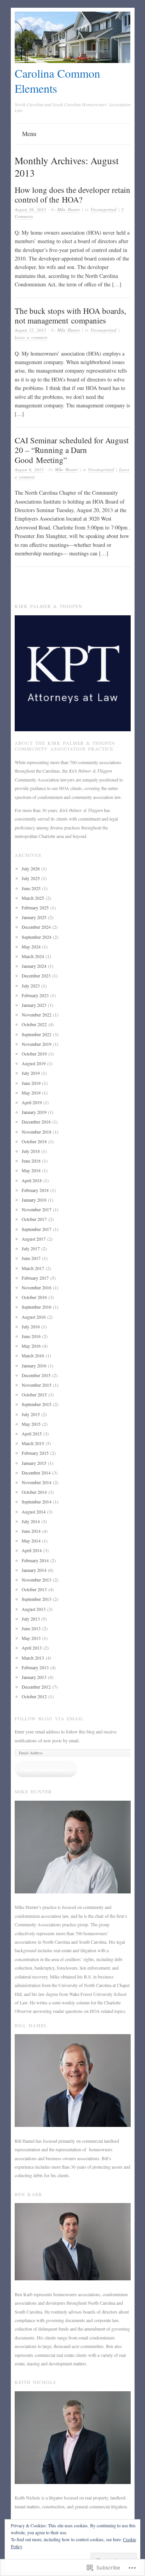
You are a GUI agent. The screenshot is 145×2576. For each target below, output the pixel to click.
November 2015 (37, 1385)
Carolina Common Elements (57, 81)
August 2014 (34, 1512)
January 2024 (34, 966)
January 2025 (34, 917)
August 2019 (34, 1063)
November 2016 (37, 1287)
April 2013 (32, 1648)
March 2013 (33, 1658)
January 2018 (34, 1200)
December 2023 (36, 976)
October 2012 (34, 1696)
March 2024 (33, 956)
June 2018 (31, 1161)
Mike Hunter (69, 209)
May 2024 (31, 947)
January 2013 (34, 1677)
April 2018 (32, 1180)
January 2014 (34, 1570)
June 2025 (31, 888)
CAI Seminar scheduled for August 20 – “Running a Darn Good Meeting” (72, 450)
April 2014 (32, 1550)
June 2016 (31, 1336)
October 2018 (34, 1141)
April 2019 (32, 1102)
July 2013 (31, 1619)
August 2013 (34, 1609)
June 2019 (31, 1083)
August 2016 (34, 1317)
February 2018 (35, 1190)
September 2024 (37, 937)
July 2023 (31, 986)
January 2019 (34, 1112)
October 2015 (34, 1394)
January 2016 (34, 1365)
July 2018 (31, 1151)
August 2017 (34, 1239)
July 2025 (31, 878)
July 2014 (31, 1521)
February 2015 (35, 1453)
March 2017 (33, 1268)
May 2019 (31, 1093)
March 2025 (33, 898)
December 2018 (36, 1122)
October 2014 (34, 1492)
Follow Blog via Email (49, 1718)
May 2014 (31, 1541)
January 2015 (34, 1463)
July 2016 (31, 1326)
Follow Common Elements (46, 1769)
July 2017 (31, 1248)
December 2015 (36, 1375)
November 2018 (37, 1132)
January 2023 (34, 1005)
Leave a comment (31, 337)
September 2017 (37, 1229)
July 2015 (31, 1414)
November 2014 (37, 1482)
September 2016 (37, 1307)
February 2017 (35, 1278)
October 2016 (34, 1297)
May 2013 (31, 1638)
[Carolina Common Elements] (73, 61)
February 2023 (35, 995)
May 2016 (31, 1346)
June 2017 (31, 1258)
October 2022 (34, 1024)
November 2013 (37, 1580)
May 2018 (31, 1170)
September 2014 (37, 1502)
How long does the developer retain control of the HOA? (72, 195)
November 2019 (37, 1044)
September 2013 (37, 1599)
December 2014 (36, 1473)
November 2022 (37, 1015)
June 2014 (31, 1531)
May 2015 (31, 1424)
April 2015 (32, 1434)
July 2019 (31, 1073)
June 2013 (31, 1628)
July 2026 (31, 868)
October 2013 (34, 1589)
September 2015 (37, 1404)
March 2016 (33, 1355)
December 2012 (36, 1687)
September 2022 (37, 1034)
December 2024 (36, 927)
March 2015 (33, 1443)
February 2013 (35, 1667)
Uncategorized (103, 209)
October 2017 (34, 1219)
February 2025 (35, 907)
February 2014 (35, 1560)
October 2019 (34, 1054)
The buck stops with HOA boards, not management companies (70, 316)
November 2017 (37, 1209)
